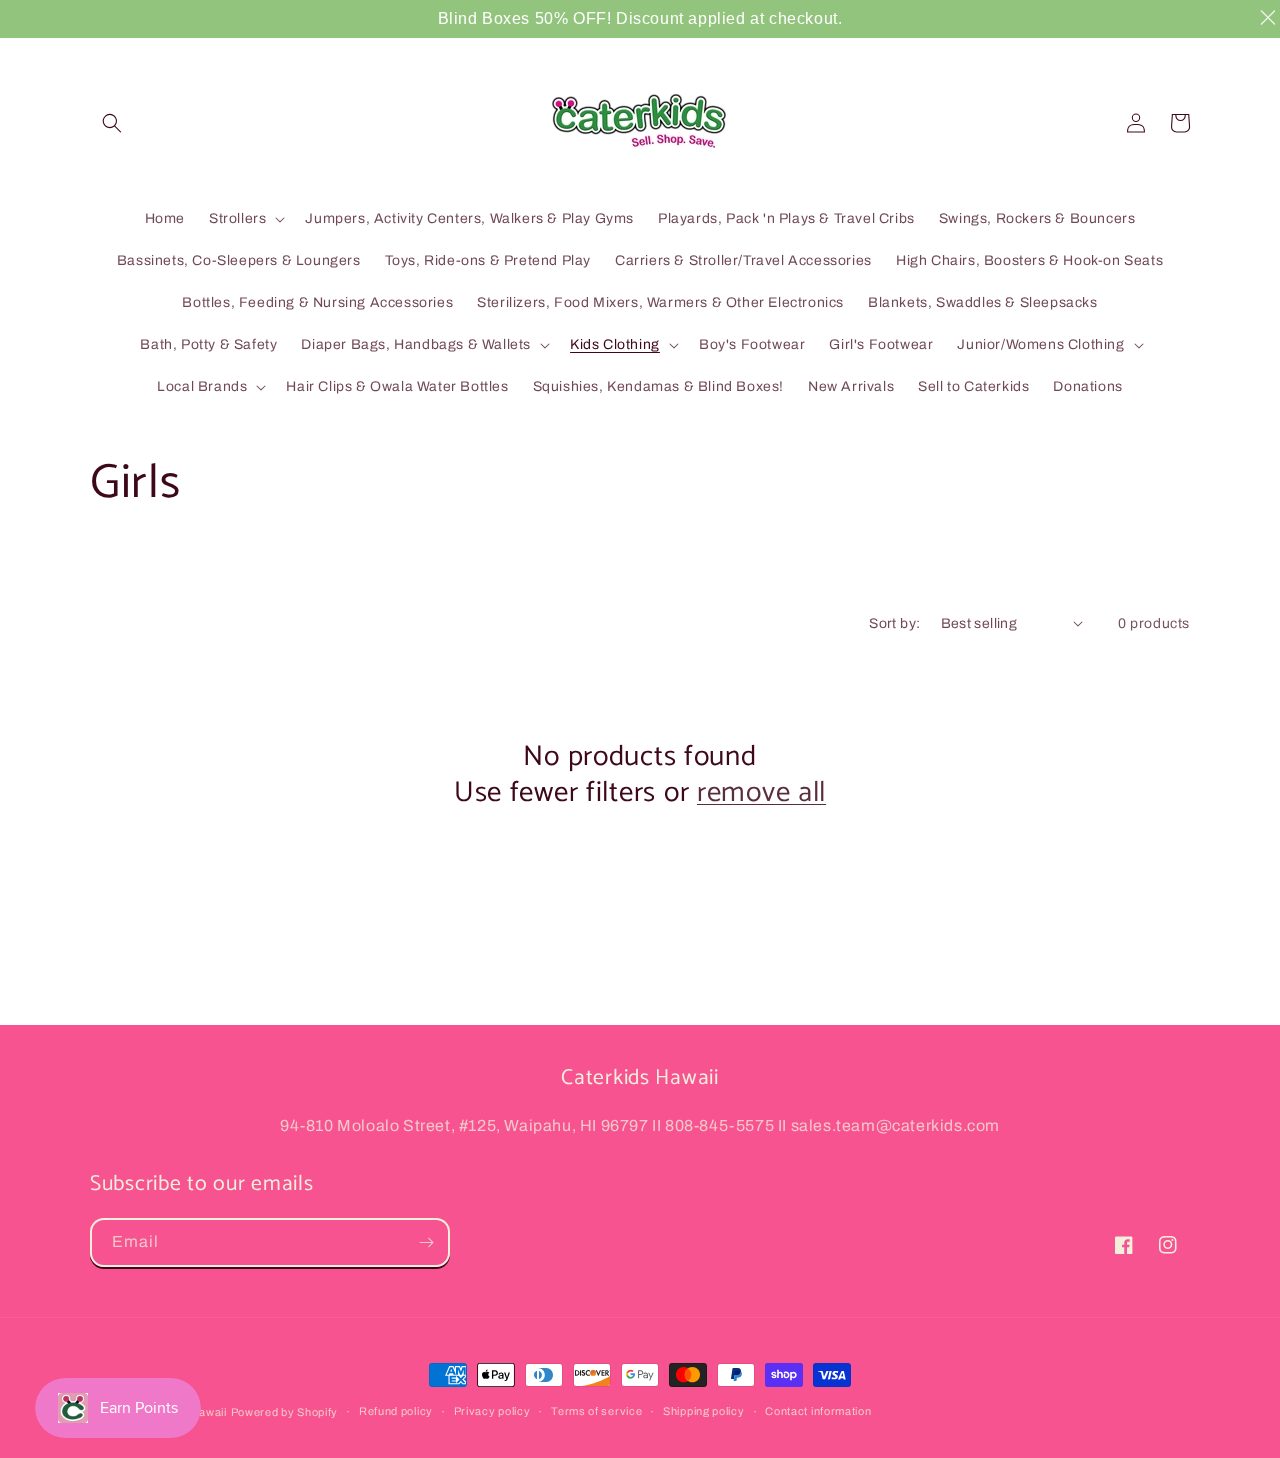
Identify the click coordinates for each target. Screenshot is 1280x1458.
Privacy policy (492, 1411)
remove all (761, 793)
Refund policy (396, 1411)
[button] (112, 123)
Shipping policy (704, 1411)
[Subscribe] (426, 1242)
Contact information (818, 1411)
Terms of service (596, 1411)
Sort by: (894, 623)
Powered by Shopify (285, 1412)
